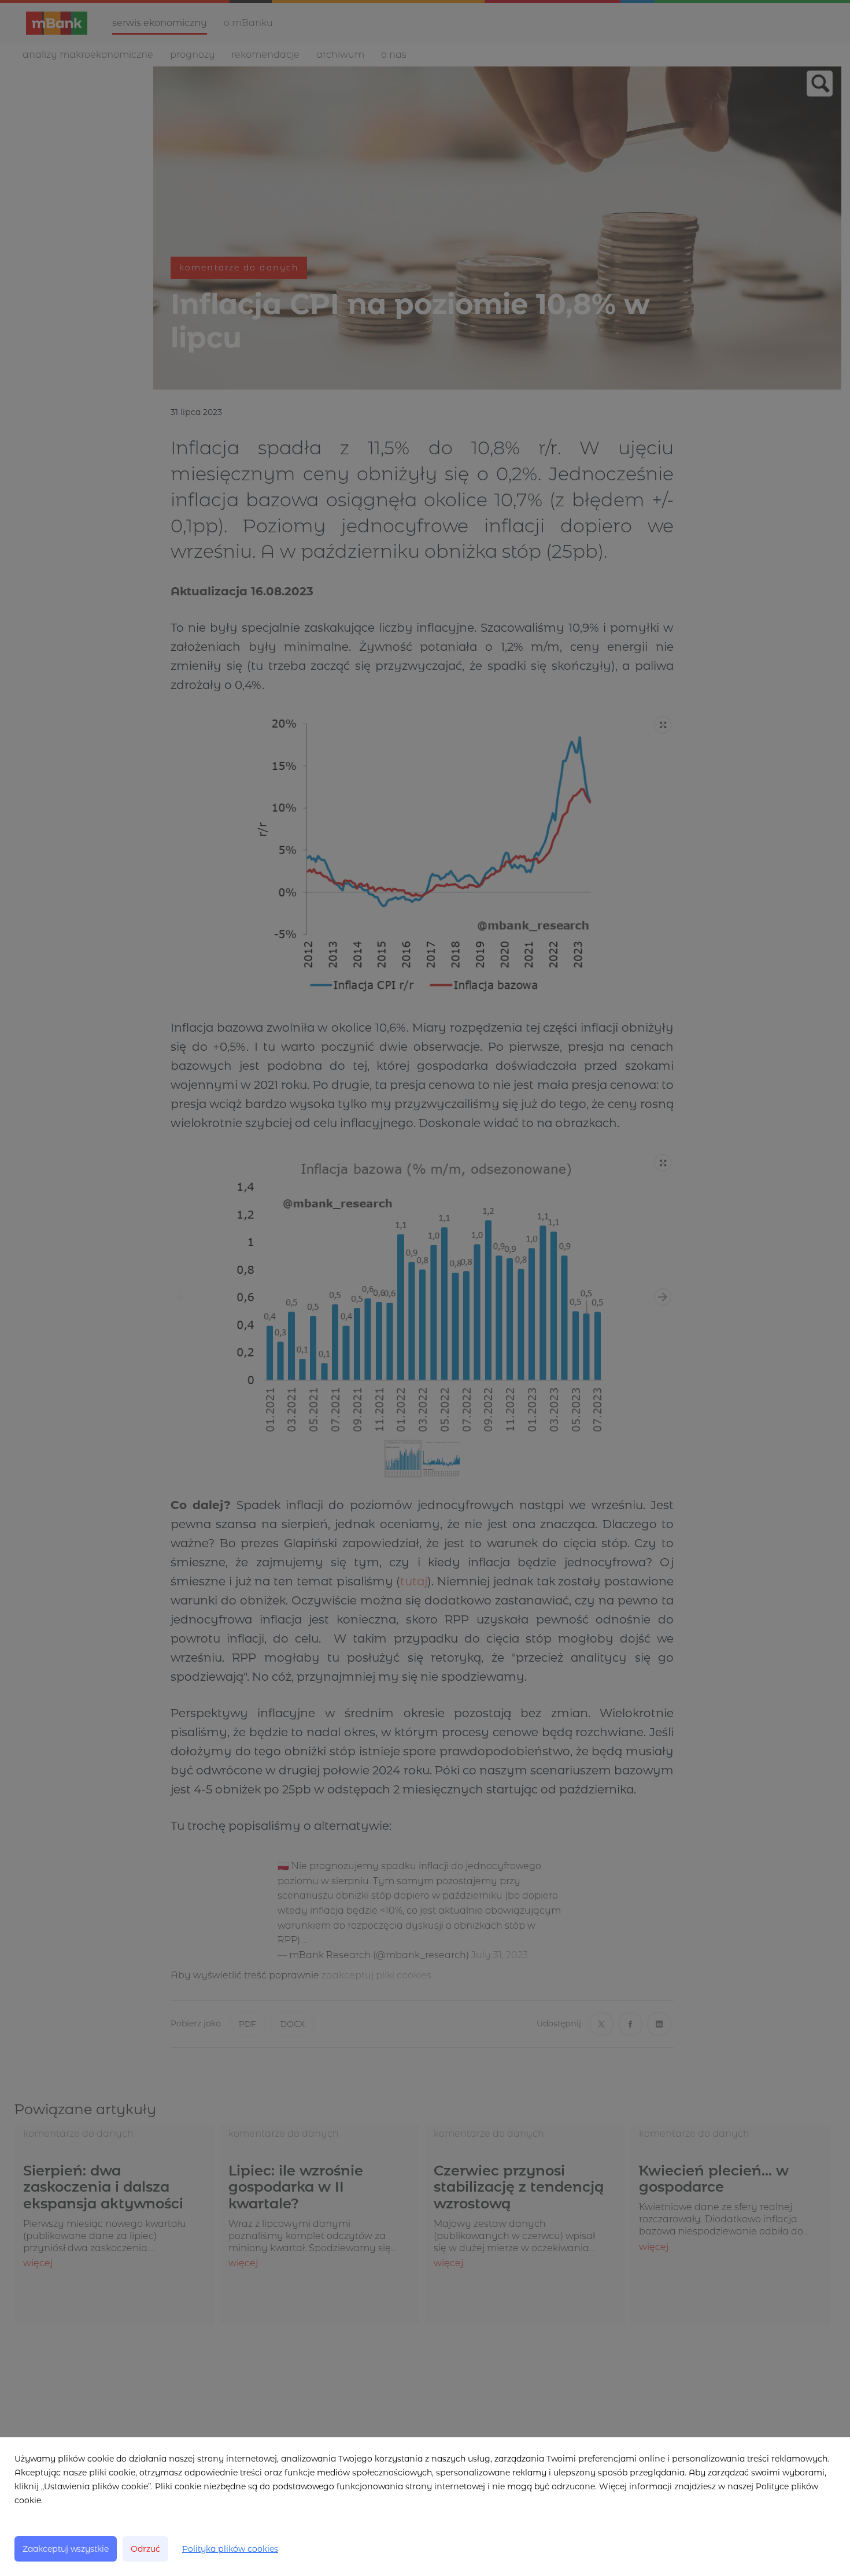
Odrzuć (145, 2549)
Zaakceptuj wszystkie (66, 2549)
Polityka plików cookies (230, 2549)
